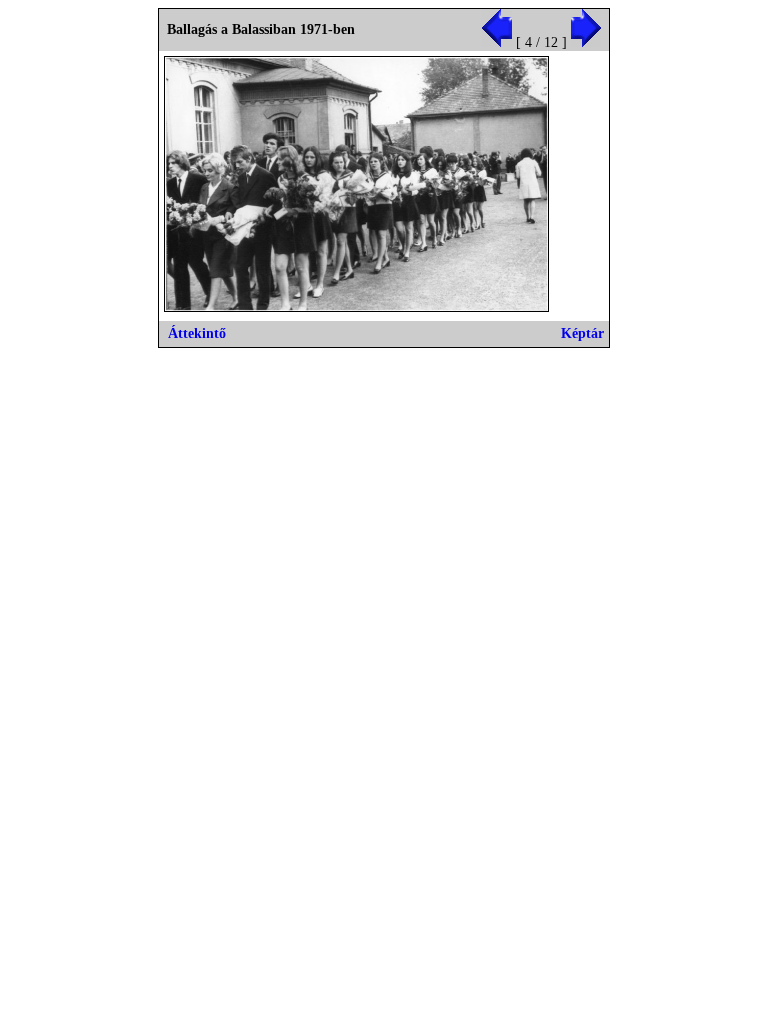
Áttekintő (197, 333)
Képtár (582, 333)
